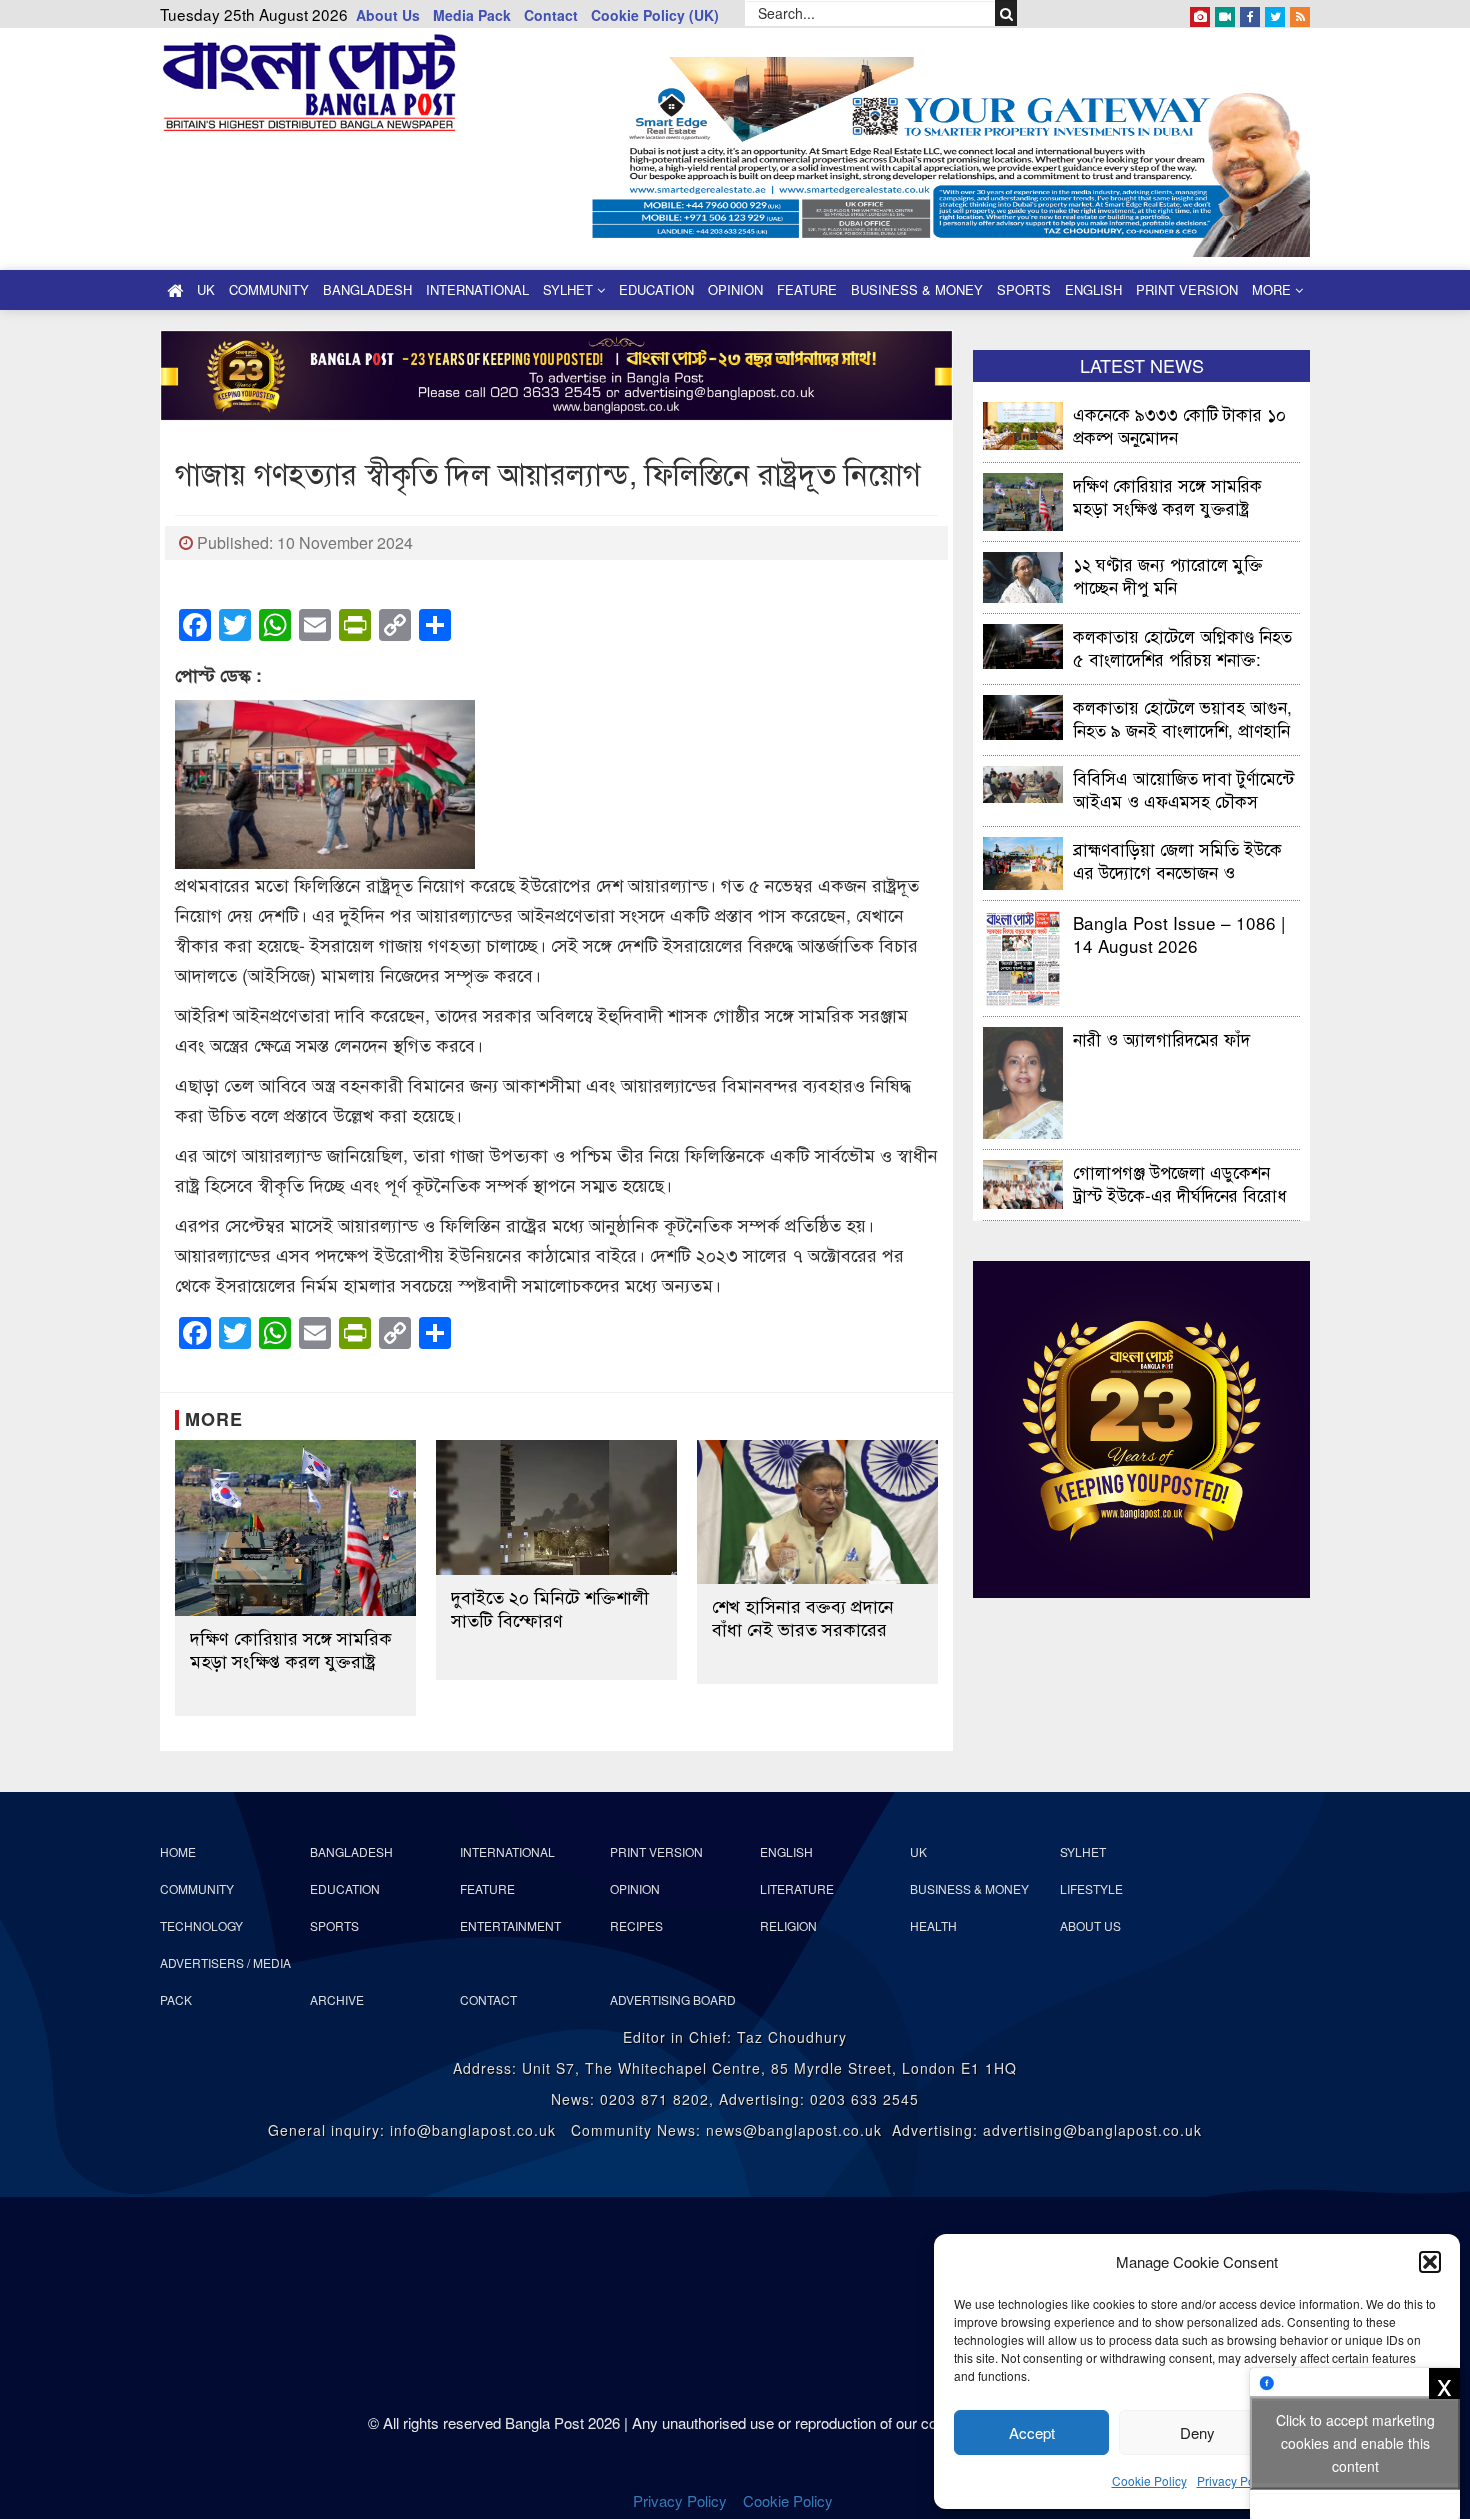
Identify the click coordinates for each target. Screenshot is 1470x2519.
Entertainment (510, 1925)
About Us (388, 15)
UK (206, 289)
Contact (551, 15)
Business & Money (917, 289)
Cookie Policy (1149, 2480)
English (1093, 289)
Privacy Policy (1235, 2480)
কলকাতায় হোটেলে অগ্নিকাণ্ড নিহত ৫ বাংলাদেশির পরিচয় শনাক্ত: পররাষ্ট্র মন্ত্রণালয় (1182, 646)
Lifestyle (1091, 1888)
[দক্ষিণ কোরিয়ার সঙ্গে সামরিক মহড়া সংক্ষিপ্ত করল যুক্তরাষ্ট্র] (295, 1528)
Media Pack (472, 15)
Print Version (1187, 289)
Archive (337, 1999)
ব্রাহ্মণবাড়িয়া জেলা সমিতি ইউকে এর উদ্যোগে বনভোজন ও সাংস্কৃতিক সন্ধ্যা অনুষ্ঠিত (1177, 859)
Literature (797, 1888)
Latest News (1142, 365)
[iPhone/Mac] (1200, 13)
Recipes (636, 1925)
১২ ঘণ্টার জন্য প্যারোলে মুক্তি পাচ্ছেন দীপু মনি (1168, 574)
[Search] (1006, 13)
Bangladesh (367, 289)
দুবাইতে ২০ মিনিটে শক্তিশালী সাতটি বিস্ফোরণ (550, 1608)
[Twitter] (1275, 13)
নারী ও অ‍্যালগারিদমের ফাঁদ (1161, 1038)
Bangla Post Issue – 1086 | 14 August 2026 (1179, 933)
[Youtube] (1225, 13)
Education (656, 289)
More (1273, 289)
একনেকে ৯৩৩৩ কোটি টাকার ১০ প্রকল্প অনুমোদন (1179, 424)
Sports (1024, 289)
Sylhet (570, 289)
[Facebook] (1250, 13)
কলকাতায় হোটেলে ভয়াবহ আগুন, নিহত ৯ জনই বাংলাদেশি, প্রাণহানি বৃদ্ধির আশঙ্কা (1182, 717)
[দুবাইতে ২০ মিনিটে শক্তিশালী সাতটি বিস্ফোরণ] (556, 1508)
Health (933, 1925)
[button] (1430, 2262)
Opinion (735, 289)
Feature (807, 289)
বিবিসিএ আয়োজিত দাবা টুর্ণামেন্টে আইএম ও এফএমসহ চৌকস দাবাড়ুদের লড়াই (1183, 788)
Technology (201, 1925)
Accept (1032, 2432)
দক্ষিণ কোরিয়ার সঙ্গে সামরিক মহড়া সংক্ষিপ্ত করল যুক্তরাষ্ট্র (291, 1649)
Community (269, 289)
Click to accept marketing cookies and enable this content (1355, 2443)
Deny (1197, 2432)
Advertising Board (673, 1999)
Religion (788, 1925)
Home (178, 1851)
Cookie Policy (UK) (655, 15)
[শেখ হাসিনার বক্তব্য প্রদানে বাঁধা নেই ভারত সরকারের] (817, 1512)
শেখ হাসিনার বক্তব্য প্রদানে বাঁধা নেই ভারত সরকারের (803, 1617)
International (477, 289)
